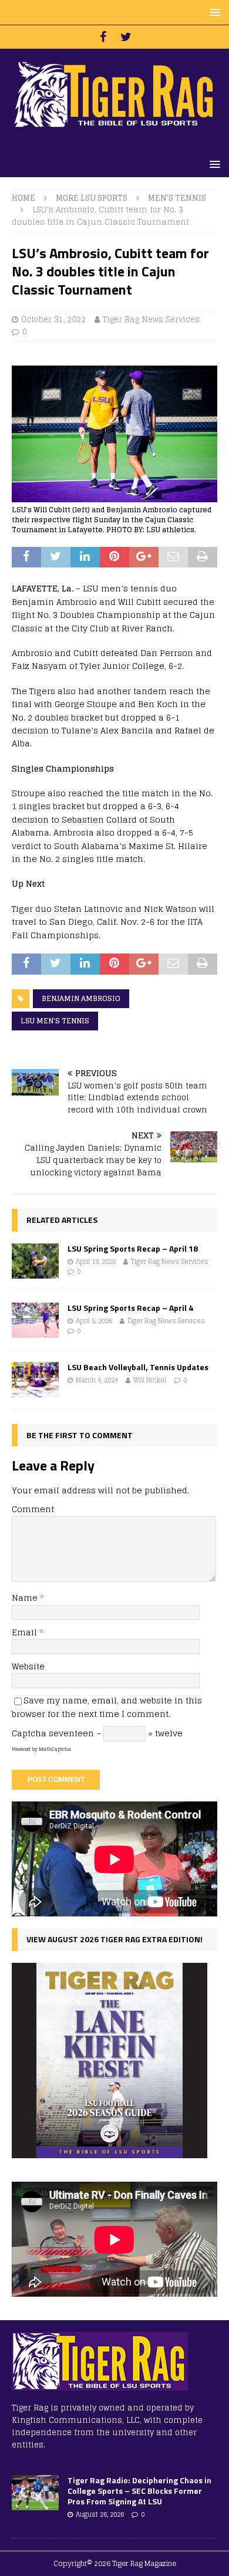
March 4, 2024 (97, 1380)
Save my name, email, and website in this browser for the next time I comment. (107, 1707)
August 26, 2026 (100, 2514)
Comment (33, 1509)
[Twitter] (126, 37)
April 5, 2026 (94, 1321)
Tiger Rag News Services (151, 320)
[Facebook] (103, 37)
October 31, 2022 (54, 320)
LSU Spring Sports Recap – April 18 (133, 1248)
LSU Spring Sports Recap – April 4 (130, 1308)
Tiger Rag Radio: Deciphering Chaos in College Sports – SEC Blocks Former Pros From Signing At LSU (139, 2491)
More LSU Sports (92, 198)
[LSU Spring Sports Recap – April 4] (35, 1320)
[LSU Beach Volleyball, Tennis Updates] (35, 1380)
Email (26, 1632)
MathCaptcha (55, 1749)
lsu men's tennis (55, 1021)
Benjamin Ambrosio (81, 998)
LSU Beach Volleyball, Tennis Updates (138, 1367)
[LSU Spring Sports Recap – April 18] (35, 1261)
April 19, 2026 (96, 1262)
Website (28, 1666)
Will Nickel (150, 1380)
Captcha (29, 1733)
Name (26, 1598)
